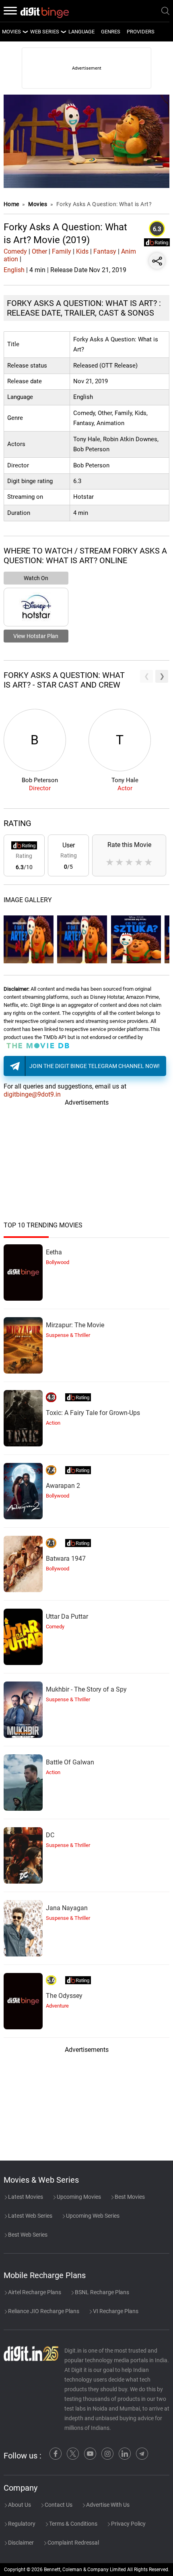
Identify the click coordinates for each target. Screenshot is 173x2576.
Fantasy (105, 251)
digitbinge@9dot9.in (32, 1094)
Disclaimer (20, 2543)
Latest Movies (25, 2197)
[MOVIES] (25, 32)
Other (39, 251)
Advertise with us (107, 2505)
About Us (19, 2505)
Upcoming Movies (78, 2197)
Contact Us (58, 2505)
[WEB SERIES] (63, 32)
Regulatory (21, 2524)
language (81, 32)
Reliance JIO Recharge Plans (43, 2311)
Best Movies (129, 2197)
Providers (141, 32)
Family (62, 251)
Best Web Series (27, 2235)
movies (11, 32)
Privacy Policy (128, 2524)
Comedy (15, 251)
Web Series (45, 32)
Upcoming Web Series (92, 2216)
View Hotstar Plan (36, 636)
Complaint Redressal (73, 2543)
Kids (82, 251)
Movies (38, 204)
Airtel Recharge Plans (34, 2292)
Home (11, 204)
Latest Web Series (30, 2216)
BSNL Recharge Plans (101, 2292)
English (14, 270)
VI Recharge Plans (115, 2311)
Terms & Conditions (73, 2524)
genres (111, 32)
